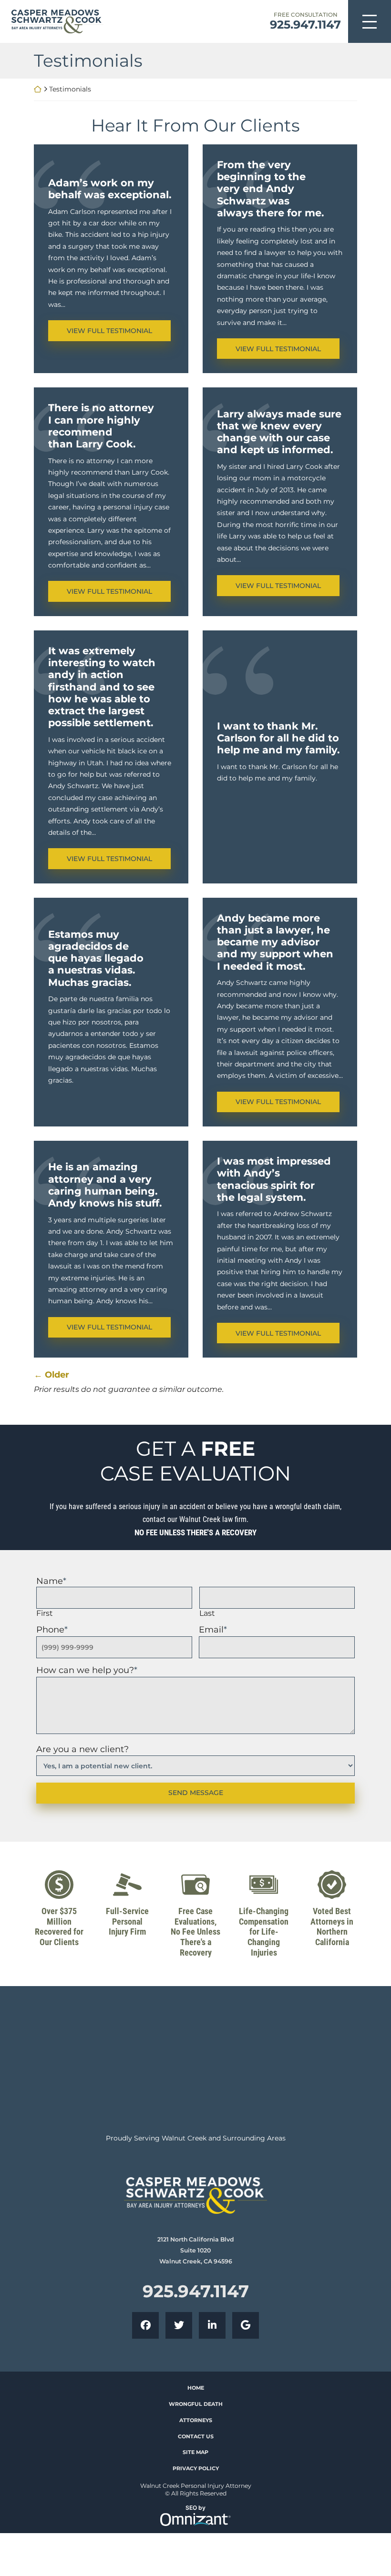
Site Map (195, 2452)
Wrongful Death (196, 2404)
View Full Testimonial (118, 330)
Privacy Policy (196, 2468)
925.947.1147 (305, 25)
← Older (51, 1375)
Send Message (196, 1793)
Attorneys (196, 2420)
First (45, 1613)
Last (207, 1613)
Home (196, 2388)
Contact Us (196, 2436)
